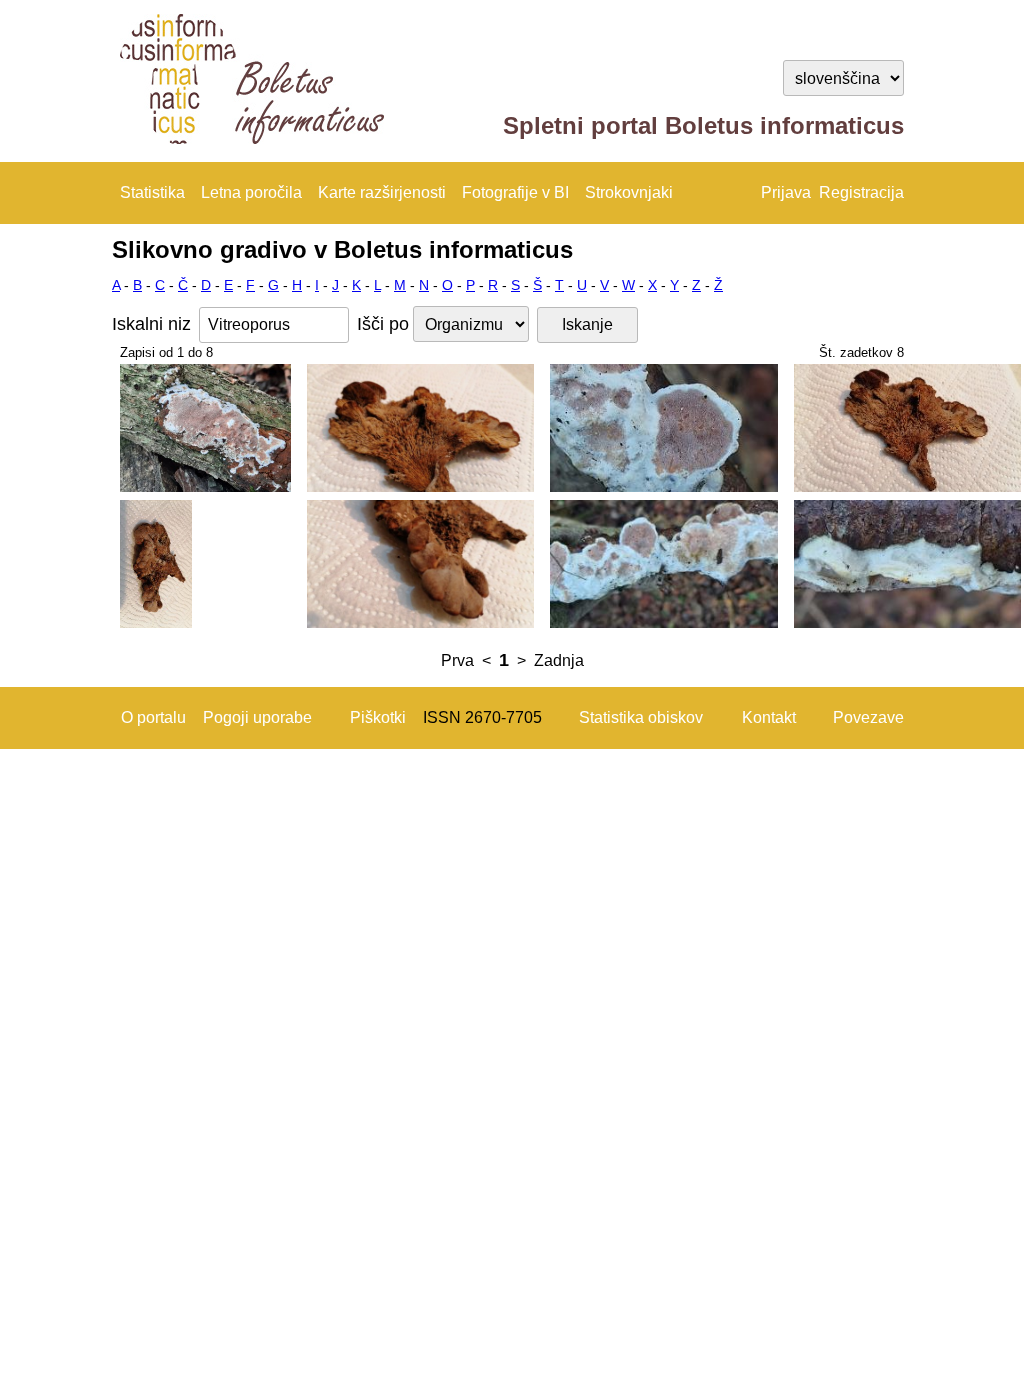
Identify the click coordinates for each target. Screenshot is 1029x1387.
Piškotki (378, 717)
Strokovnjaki (629, 192)
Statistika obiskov (641, 717)
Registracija (861, 192)
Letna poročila (251, 192)
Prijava (786, 192)
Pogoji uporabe (257, 717)
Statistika (152, 192)
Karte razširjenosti (382, 192)
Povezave (868, 717)
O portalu (153, 717)
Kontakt (769, 717)
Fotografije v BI (515, 192)
